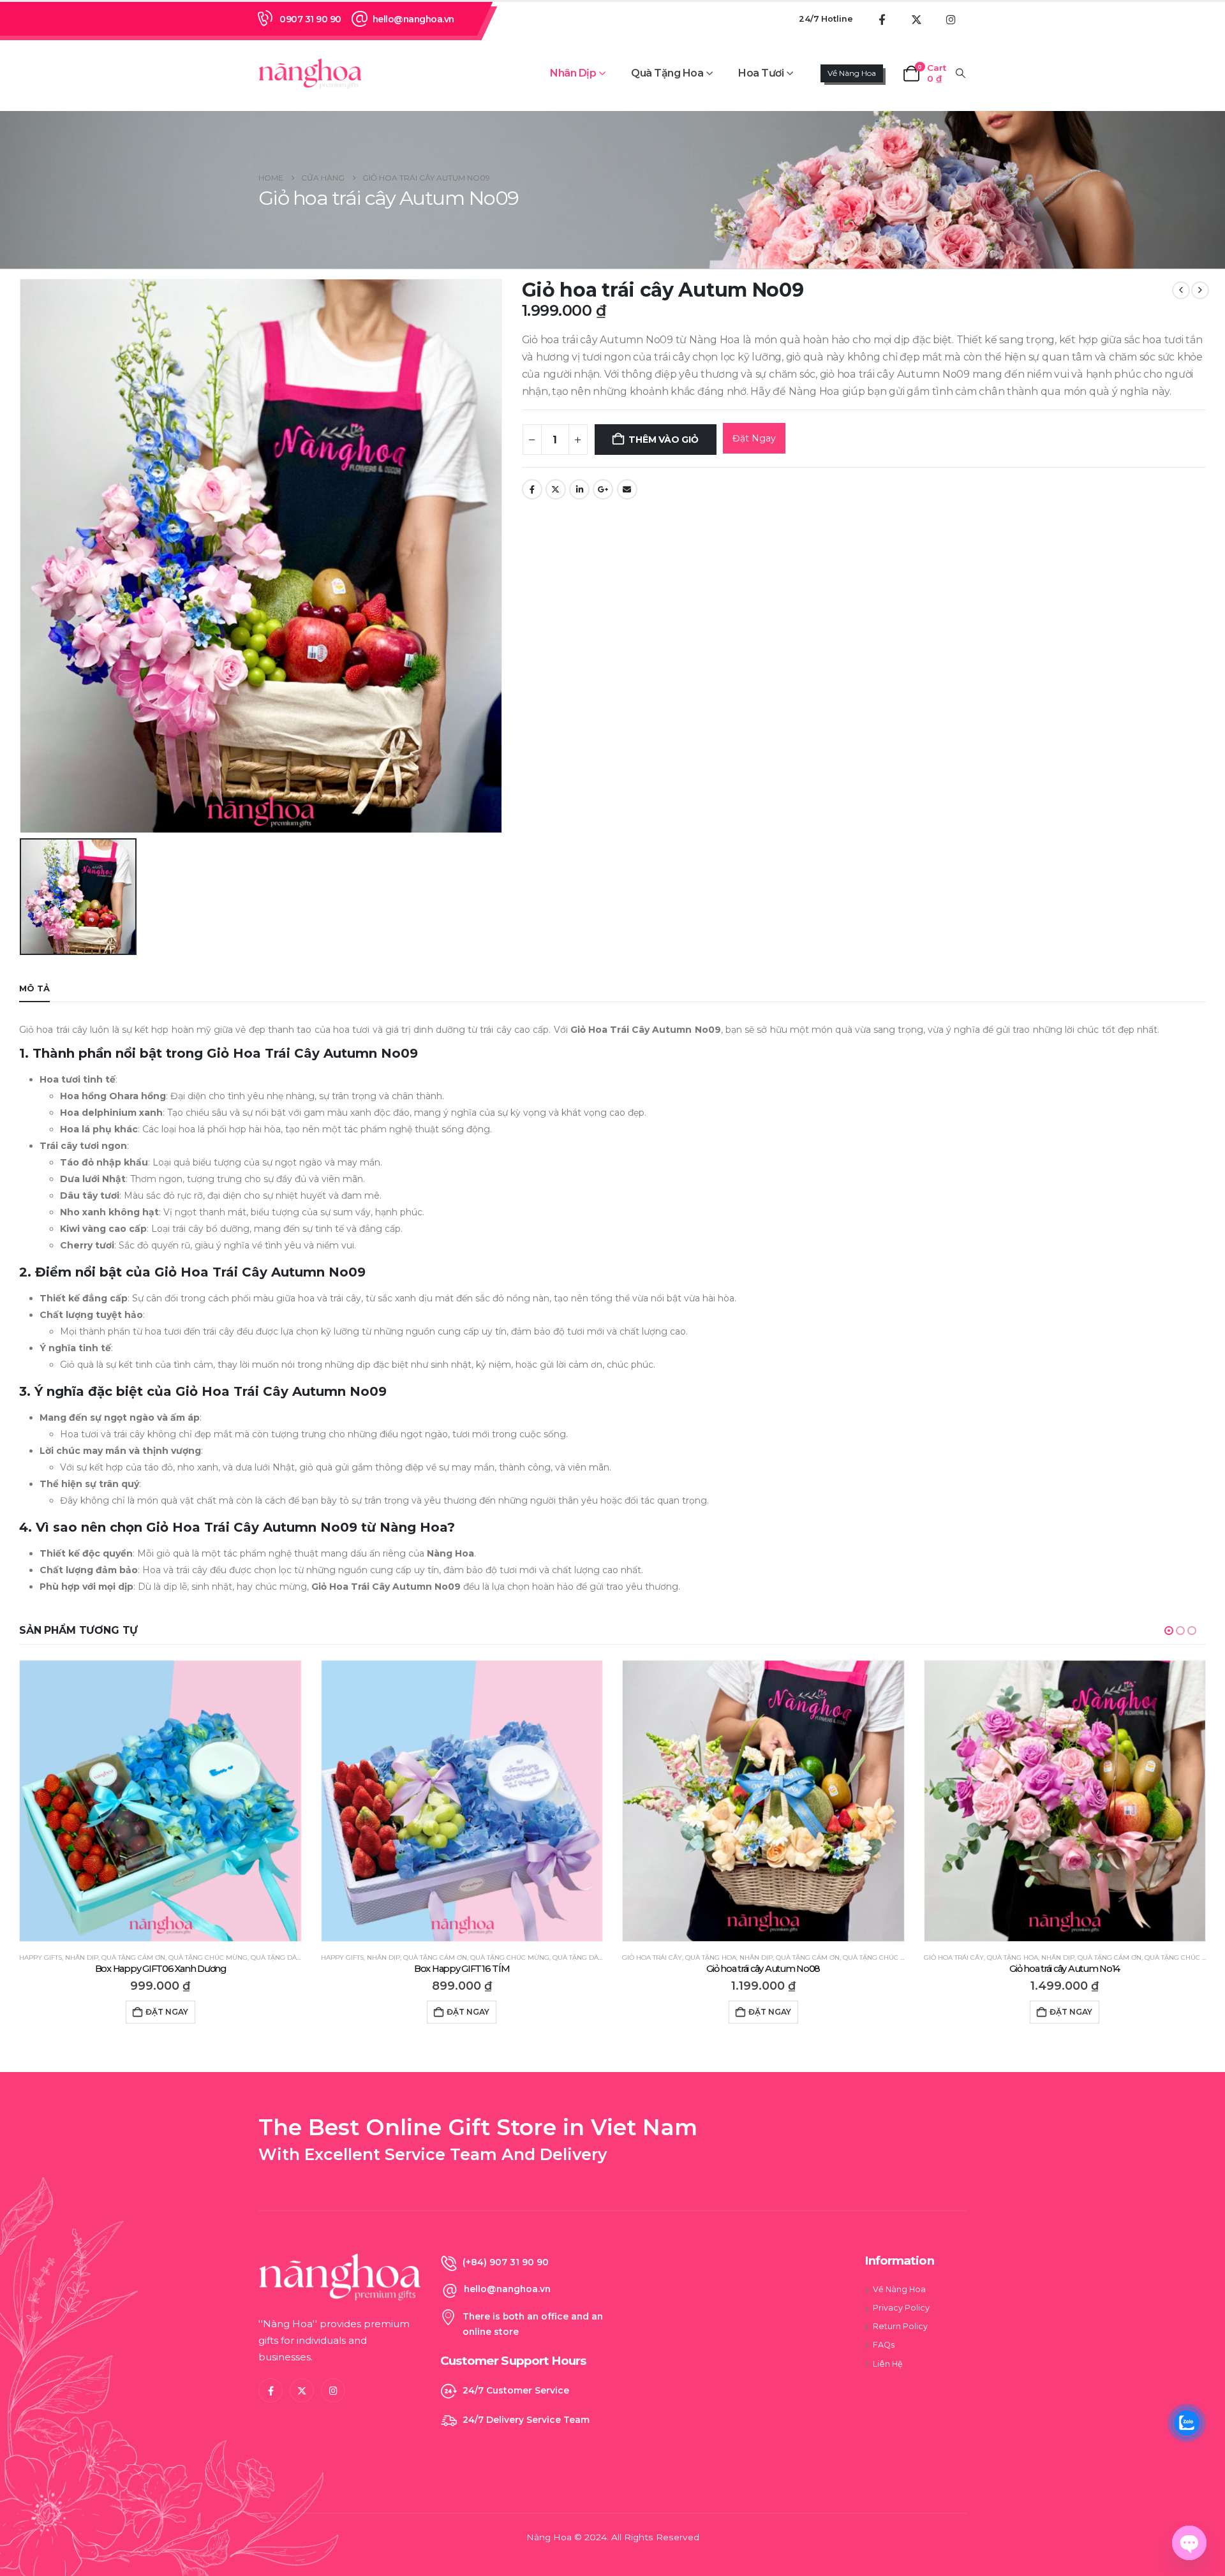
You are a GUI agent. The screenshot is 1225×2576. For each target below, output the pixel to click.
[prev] (1181, 290)
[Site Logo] (310, 73)
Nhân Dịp (573, 73)
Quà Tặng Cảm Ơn (134, 1958)
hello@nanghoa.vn (413, 19)
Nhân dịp (82, 1958)
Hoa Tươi (761, 73)
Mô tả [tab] (34, 988)
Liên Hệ (888, 2364)
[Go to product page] (161, 1801)
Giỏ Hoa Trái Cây (351, 1958)
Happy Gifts (41, 1958)
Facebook (532, 489)
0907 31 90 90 (310, 19)
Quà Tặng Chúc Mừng (209, 1958)
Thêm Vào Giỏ (663, 440)
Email (627, 489)
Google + (603, 489)
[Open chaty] (1189, 2543)
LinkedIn (579, 489)
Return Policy (900, 2326)
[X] (916, 19)
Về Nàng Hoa (852, 73)
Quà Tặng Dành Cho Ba (293, 1958)
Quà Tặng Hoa (667, 73)
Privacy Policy (901, 2308)
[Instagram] (951, 19)
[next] (1200, 290)
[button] (961, 73)
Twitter (556, 489)
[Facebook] (882, 19)
